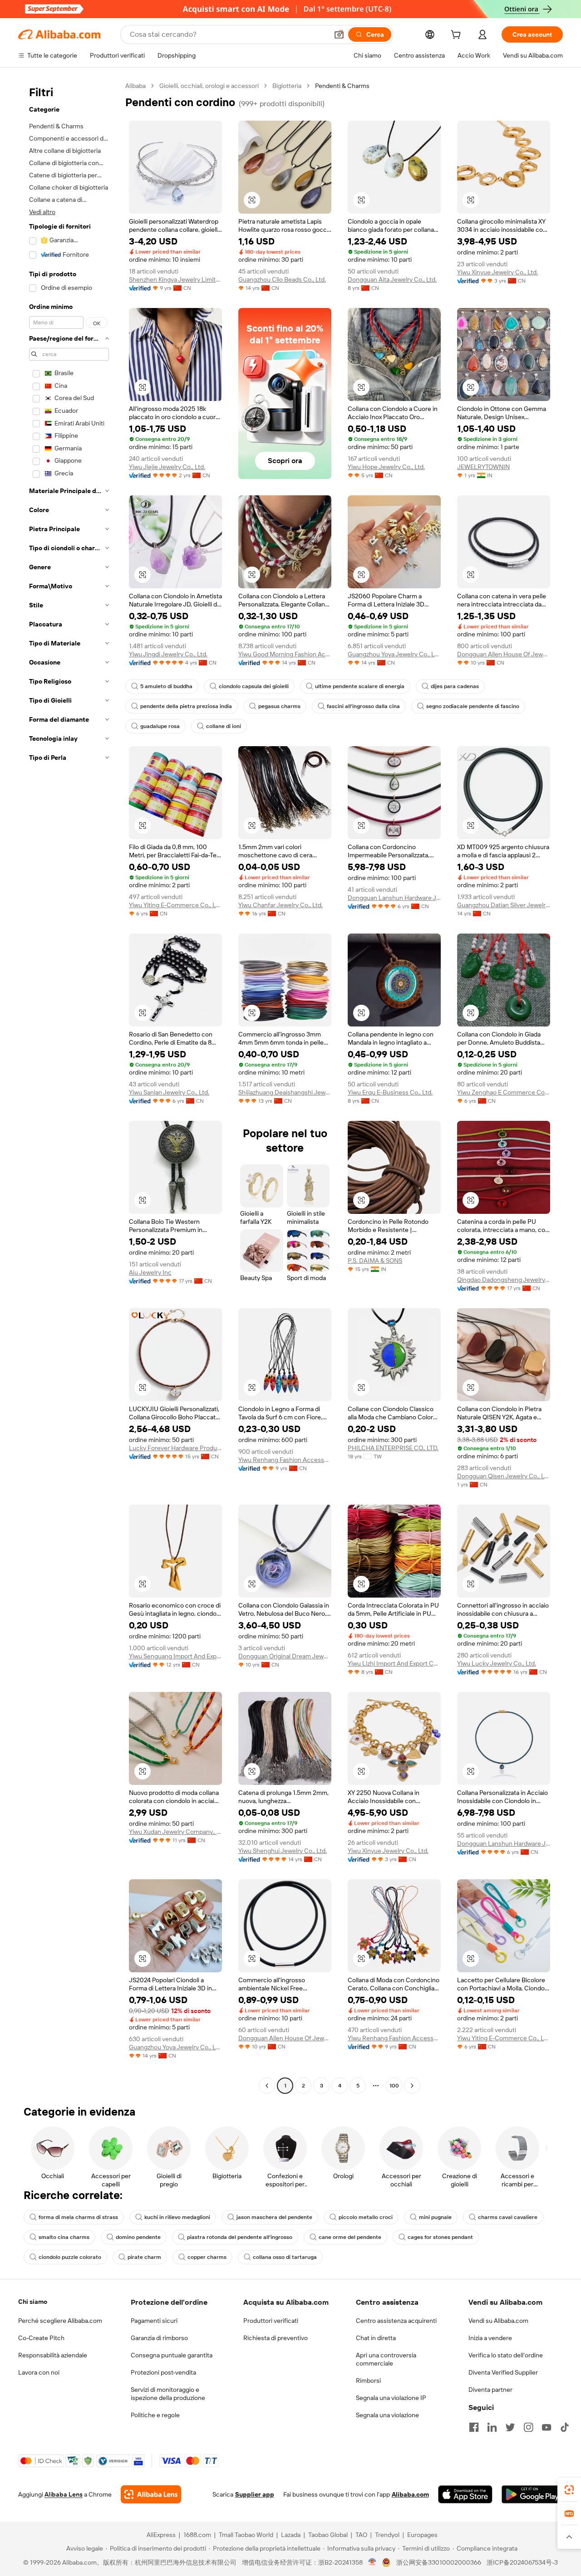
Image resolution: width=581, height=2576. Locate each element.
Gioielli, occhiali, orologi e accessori (209, 86)
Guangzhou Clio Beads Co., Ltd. (282, 279)
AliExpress (161, 2535)
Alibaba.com (410, 2494)
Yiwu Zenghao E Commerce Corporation (504, 1092)
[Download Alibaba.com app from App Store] (465, 2494)
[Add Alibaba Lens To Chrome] (151, 2494)
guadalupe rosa (160, 726)
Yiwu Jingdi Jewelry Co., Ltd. (168, 654)
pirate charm (144, 2257)
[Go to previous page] (267, 2086)
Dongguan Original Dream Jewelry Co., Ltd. (285, 1656)
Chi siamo (33, 2302)
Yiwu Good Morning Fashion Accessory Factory (285, 654)
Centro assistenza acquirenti (396, 2321)
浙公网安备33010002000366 (439, 2562)
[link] (569, 2490)
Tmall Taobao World (246, 2535)
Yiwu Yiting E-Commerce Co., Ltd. (175, 905)
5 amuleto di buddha (166, 686)
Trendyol (387, 2535)
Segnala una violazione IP (391, 2398)
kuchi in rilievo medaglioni (177, 2217)
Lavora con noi (39, 2372)
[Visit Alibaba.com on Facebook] (474, 2427)
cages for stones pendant (440, 2237)
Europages (422, 2535)
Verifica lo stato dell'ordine (506, 2355)
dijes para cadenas (455, 686)
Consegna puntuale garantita (172, 2355)
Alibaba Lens (64, 2494)
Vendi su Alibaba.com (498, 2321)
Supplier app (255, 2494)
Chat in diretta (376, 2338)
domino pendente (138, 2237)
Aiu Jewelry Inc (150, 1272)
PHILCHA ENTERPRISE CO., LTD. (393, 1448)
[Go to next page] (412, 2086)
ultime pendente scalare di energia (360, 686)
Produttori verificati (271, 2321)
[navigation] (69, 1087)
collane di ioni (224, 726)
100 (394, 2086)
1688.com (197, 2535)
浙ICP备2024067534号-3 (522, 2562)
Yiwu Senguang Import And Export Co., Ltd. (175, 1656)
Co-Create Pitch (41, 2338)
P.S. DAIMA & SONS (375, 1261)
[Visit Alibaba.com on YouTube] (547, 2427)
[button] (339, 34)
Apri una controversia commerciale (386, 2359)
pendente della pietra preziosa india (186, 706)
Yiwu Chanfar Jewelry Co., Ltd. (281, 905)
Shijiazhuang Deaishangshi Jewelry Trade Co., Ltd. (285, 1092)
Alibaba (135, 86)
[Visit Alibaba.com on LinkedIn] (492, 2427)
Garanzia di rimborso (159, 2338)
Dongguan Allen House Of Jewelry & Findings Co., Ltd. (504, 654)
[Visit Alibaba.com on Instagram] (528, 2427)
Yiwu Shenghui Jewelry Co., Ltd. (283, 1851)
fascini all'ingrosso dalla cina (363, 706)
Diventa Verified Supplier (503, 2372)
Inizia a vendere (490, 2338)
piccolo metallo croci (366, 2217)
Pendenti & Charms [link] (342, 86)
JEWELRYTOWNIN (483, 467)
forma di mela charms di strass (78, 2217)
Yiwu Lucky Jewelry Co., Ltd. (497, 1663)
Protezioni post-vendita (163, 2372)
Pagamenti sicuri (154, 2321)
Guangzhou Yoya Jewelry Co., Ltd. (394, 654)
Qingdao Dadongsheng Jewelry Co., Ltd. (504, 1280)
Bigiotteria (287, 86)
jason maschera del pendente (274, 2217)
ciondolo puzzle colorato (70, 2257)
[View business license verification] (372, 2562)
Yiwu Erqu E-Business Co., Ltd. (390, 1092)
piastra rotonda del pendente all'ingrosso (240, 2237)
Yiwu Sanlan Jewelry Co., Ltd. (169, 1092)
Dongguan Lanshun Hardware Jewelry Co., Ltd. (394, 898)
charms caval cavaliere (508, 2217)
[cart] (458, 36)
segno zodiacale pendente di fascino (473, 706)
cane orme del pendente (350, 2237)
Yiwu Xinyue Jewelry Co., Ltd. (497, 272)
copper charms (207, 2257)
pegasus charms (279, 706)
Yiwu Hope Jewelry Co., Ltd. (386, 467)
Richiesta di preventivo (276, 2338)
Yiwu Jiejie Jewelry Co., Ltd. (167, 467)
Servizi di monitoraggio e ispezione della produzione (168, 2394)
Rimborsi (368, 2380)
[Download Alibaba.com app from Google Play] (532, 2494)
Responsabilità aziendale (53, 2355)
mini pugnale (435, 2217)
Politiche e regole (155, 2415)
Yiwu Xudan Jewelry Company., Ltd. (175, 1832)
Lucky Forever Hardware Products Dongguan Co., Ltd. (175, 1448)
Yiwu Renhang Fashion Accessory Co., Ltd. (285, 1460)
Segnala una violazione (387, 2415)
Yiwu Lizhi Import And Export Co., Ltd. (394, 1663)
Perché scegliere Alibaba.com (60, 2321)
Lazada (291, 2535)
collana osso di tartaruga (285, 2257)
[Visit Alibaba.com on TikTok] (565, 2427)
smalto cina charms (64, 2237)
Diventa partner (490, 2390)
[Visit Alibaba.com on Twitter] (510, 2427)
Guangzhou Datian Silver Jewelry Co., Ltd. (504, 905)
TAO (361, 2535)
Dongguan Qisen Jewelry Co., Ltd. (504, 1476)
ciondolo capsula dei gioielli (254, 686)
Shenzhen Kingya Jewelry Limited (175, 279)
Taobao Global (328, 2535)
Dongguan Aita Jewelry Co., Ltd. (392, 279)
